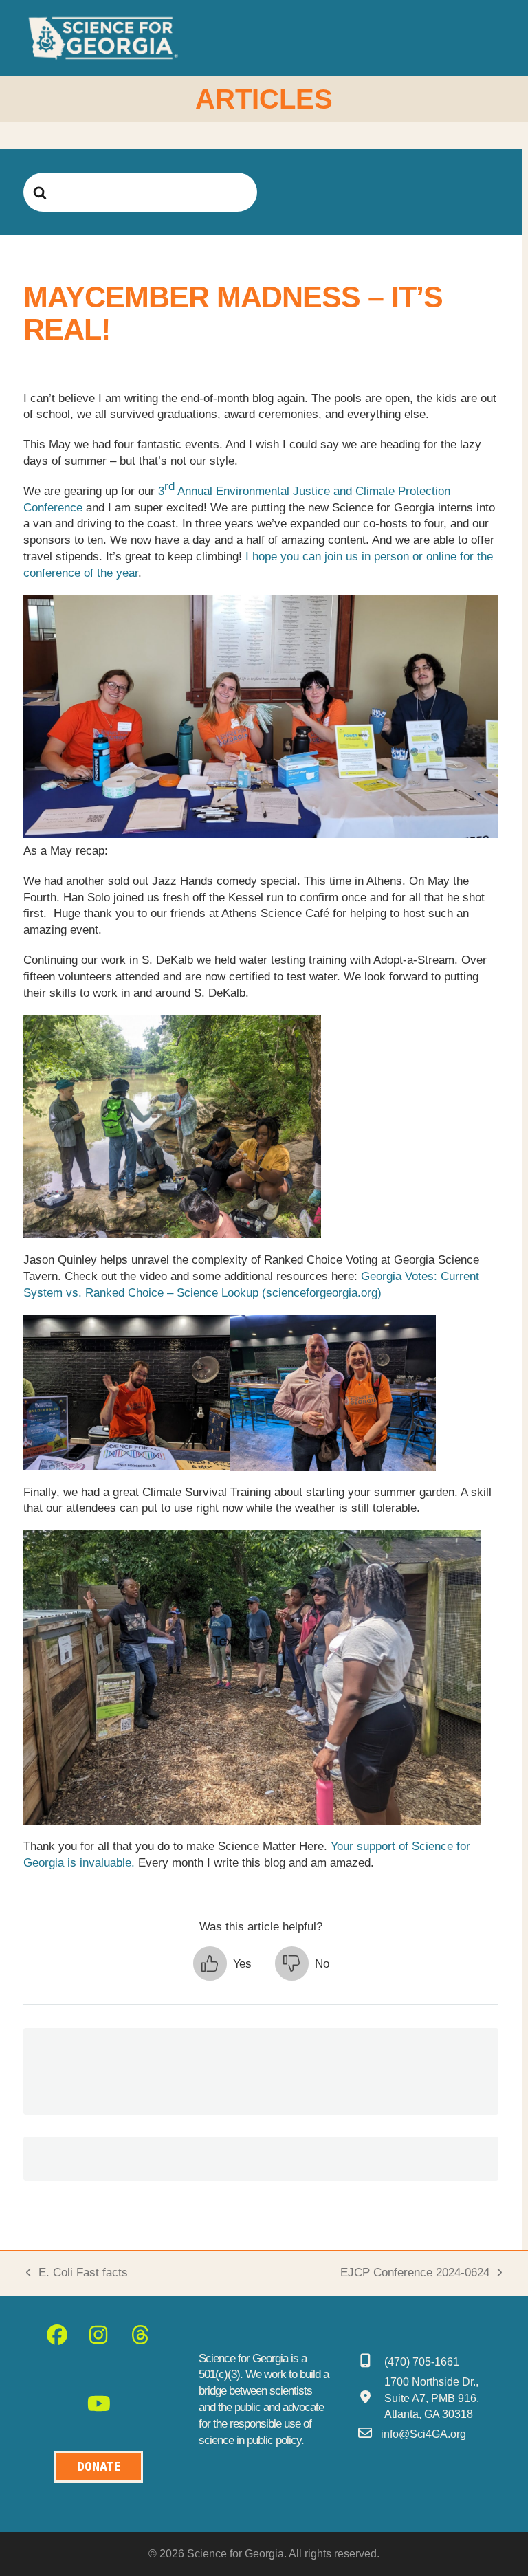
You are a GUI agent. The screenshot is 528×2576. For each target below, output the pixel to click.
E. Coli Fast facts (77, 2274)
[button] (494, 38)
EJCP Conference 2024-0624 (415, 2274)
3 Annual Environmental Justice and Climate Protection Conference (237, 497)
